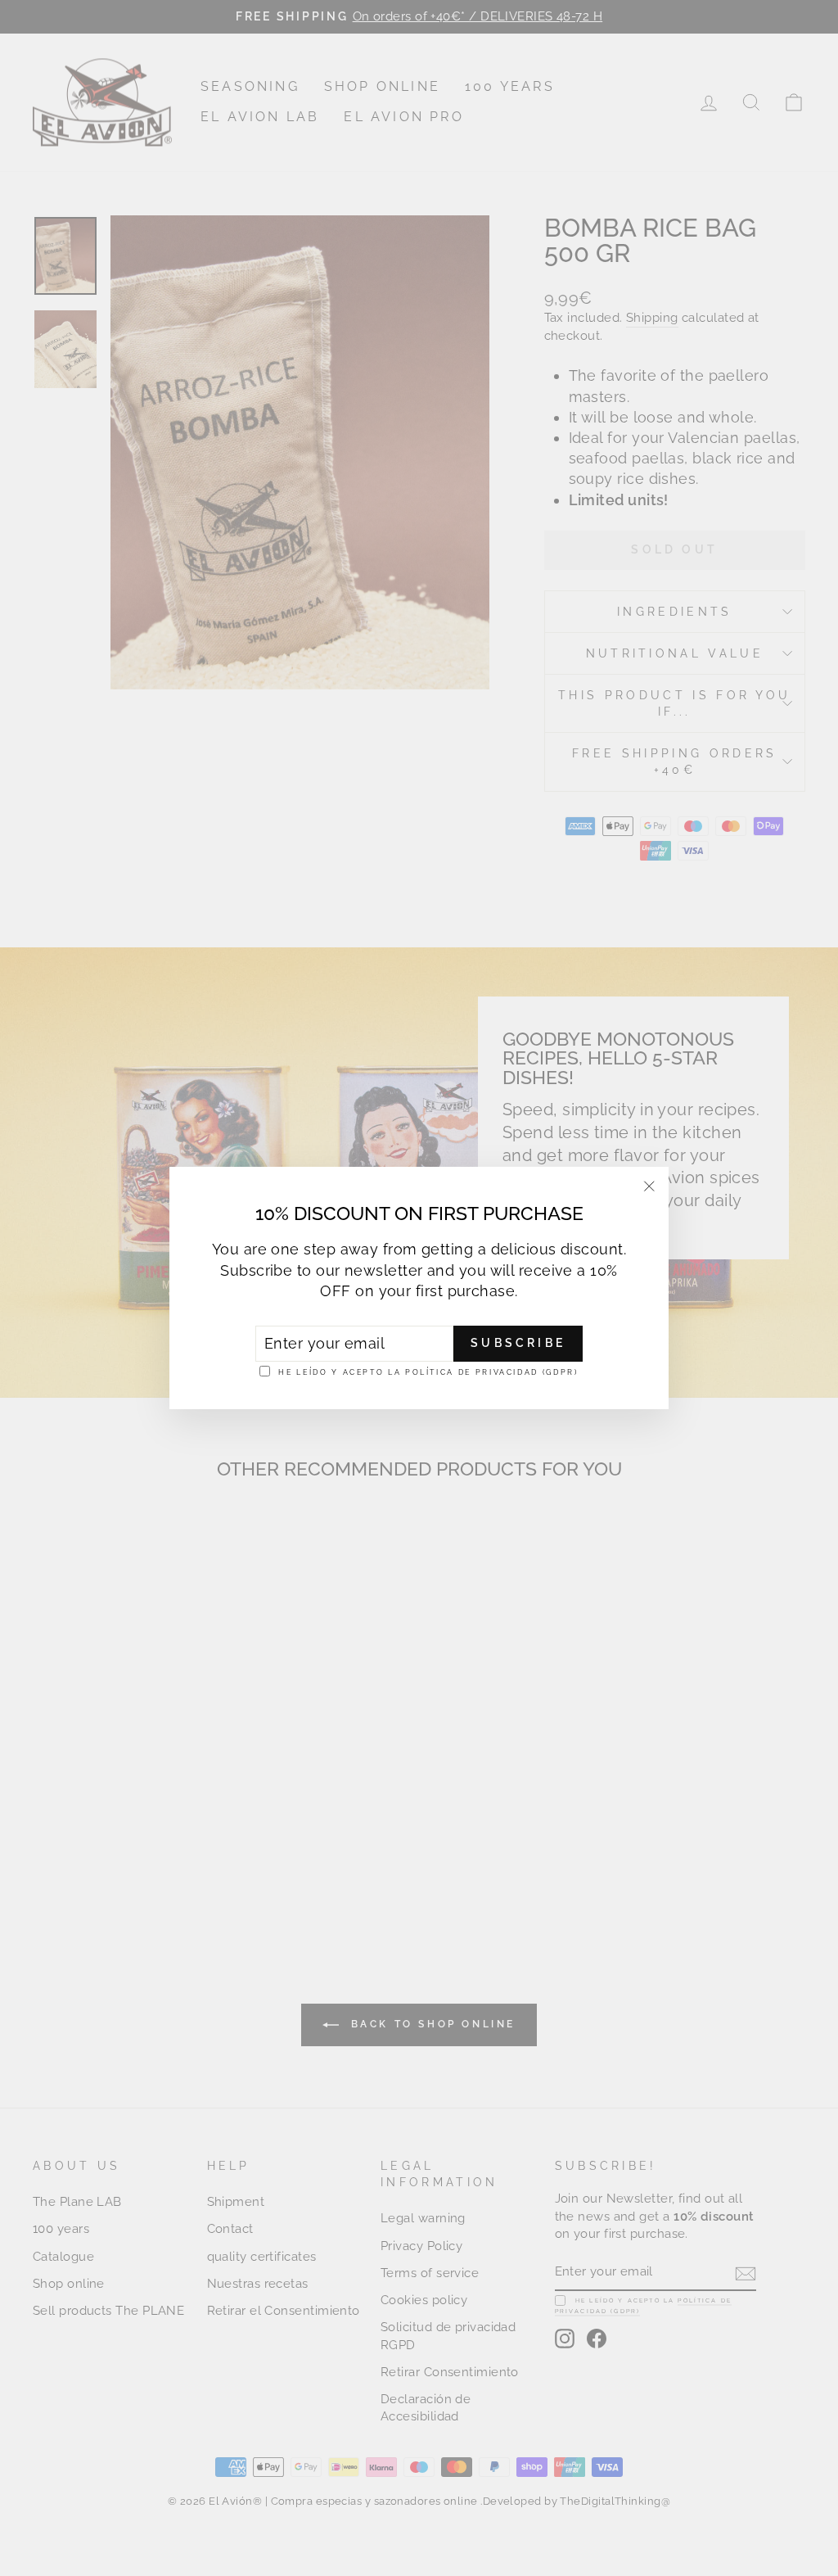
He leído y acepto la (428, 1372)
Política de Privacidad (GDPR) (492, 1372)
